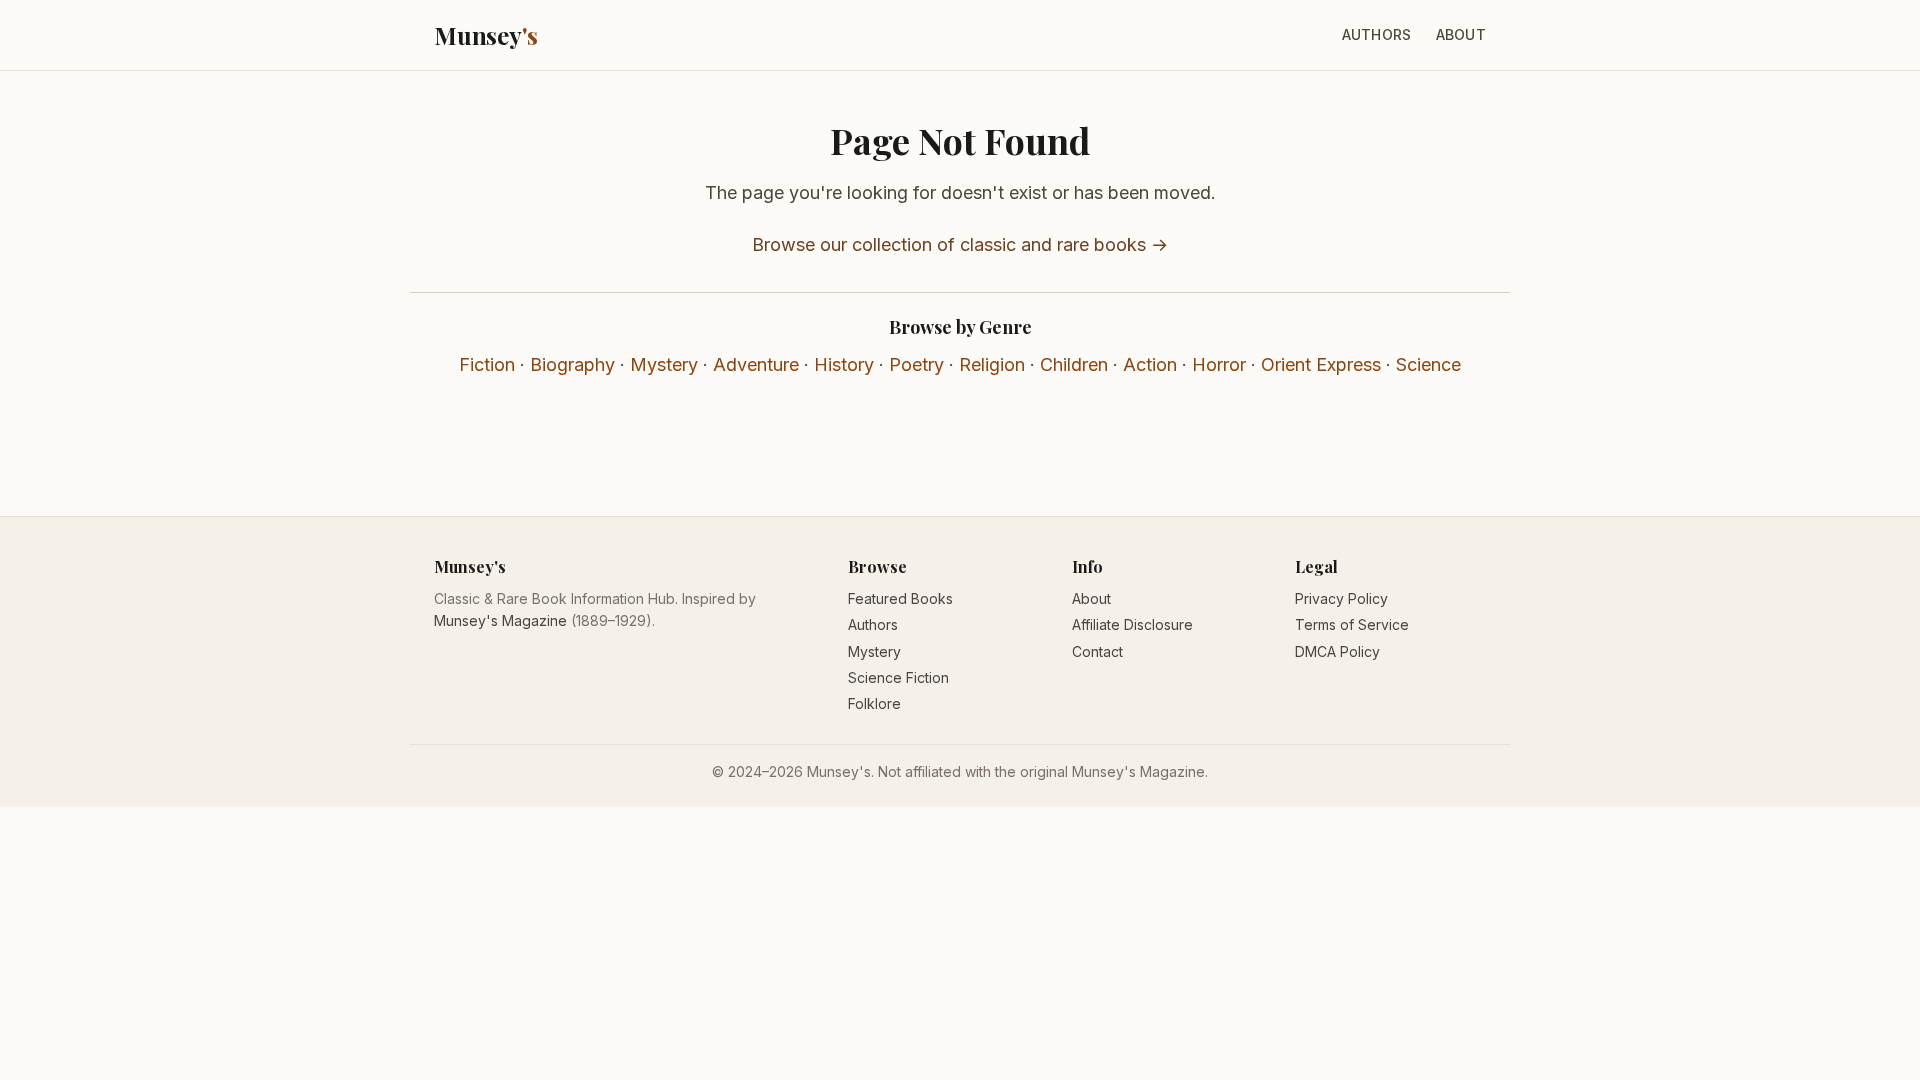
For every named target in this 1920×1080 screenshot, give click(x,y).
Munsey (486, 35)
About (1461, 34)
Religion (992, 364)
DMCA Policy (1337, 651)
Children (1074, 364)
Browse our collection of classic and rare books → (960, 244)
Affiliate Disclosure (1132, 624)
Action (1150, 364)
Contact (1097, 651)
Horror (1219, 364)
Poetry (916, 364)
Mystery (664, 364)
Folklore (874, 703)
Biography (572, 364)
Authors (1377, 34)
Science (1428, 364)
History (844, 364)
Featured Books (900, 598)
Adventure (756, 364)
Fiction (487, 364)
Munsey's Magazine (500, 620)
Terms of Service (1352, 624)
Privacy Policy (1341, 598)
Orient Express (1321, 364)
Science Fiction (898, 677)
